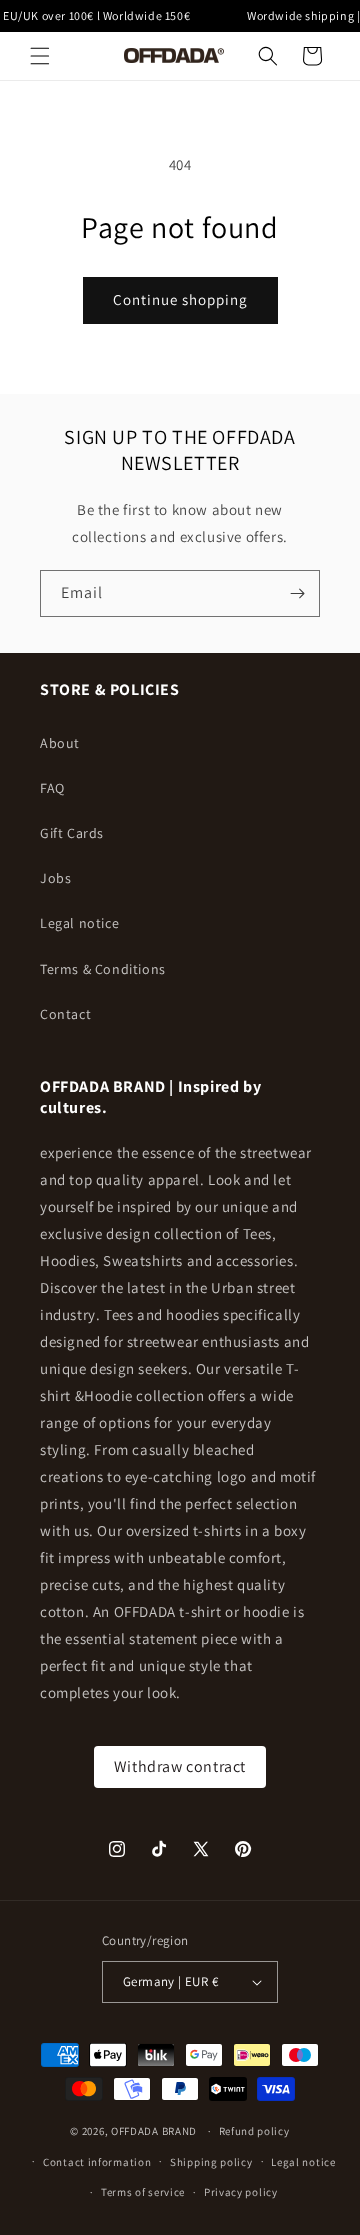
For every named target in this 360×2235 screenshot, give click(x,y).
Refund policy (254, 2131)
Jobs (55, 878)
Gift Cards (72, 833)
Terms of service (143, 2192)
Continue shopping (180, 299)
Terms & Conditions (103, 969)
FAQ (52, 788)
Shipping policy (211, 2162)
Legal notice (79, 923)
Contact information (97, 2162)
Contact (65, 1014)
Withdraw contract (180, 1766)
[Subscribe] (297, 593)
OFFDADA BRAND (155, 2131)
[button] (40, 56)
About (60, 743)
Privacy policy (241, 2192)
